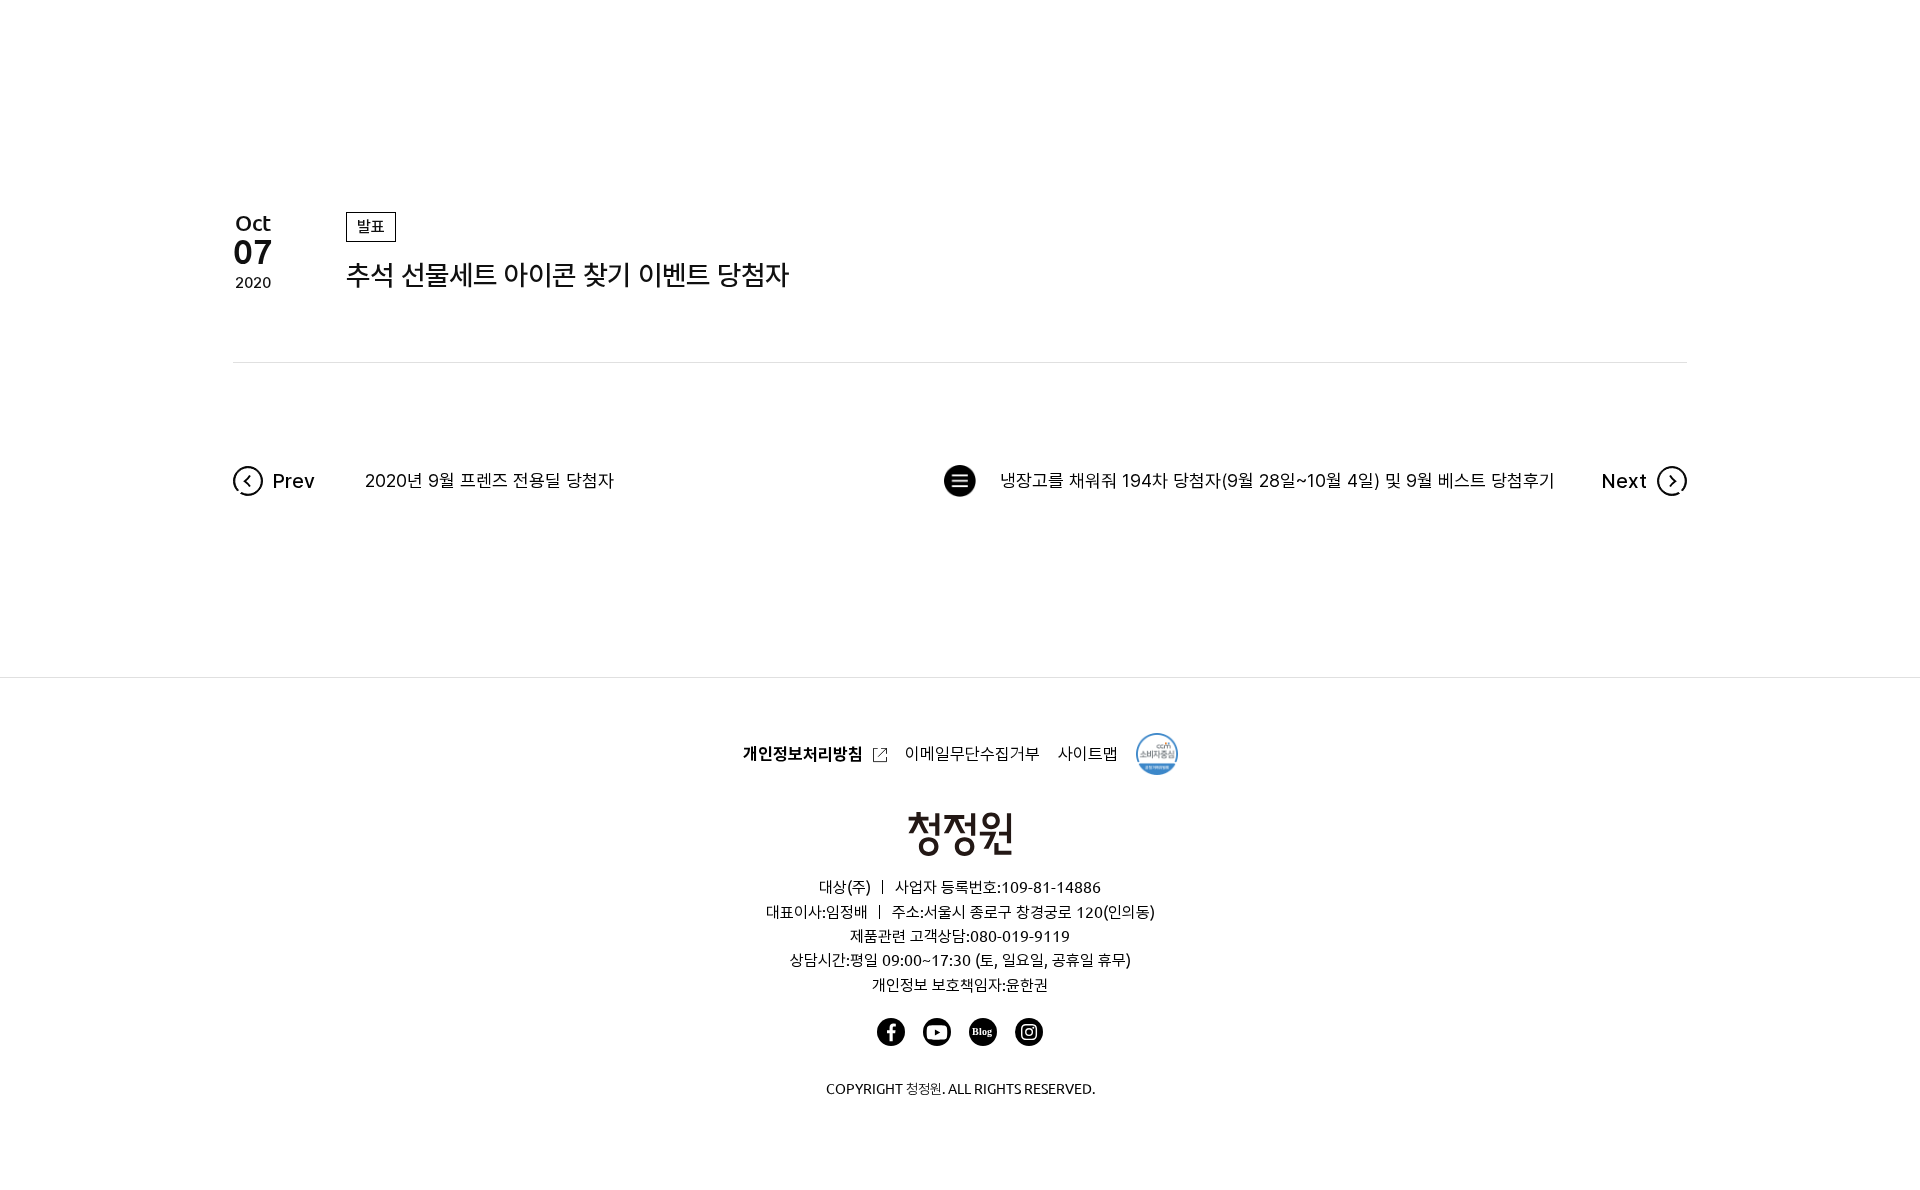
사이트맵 (1088, 753)
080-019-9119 (1020, 936)
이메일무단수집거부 (972, 753)
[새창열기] (891, 1032)
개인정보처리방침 (803, 753)
